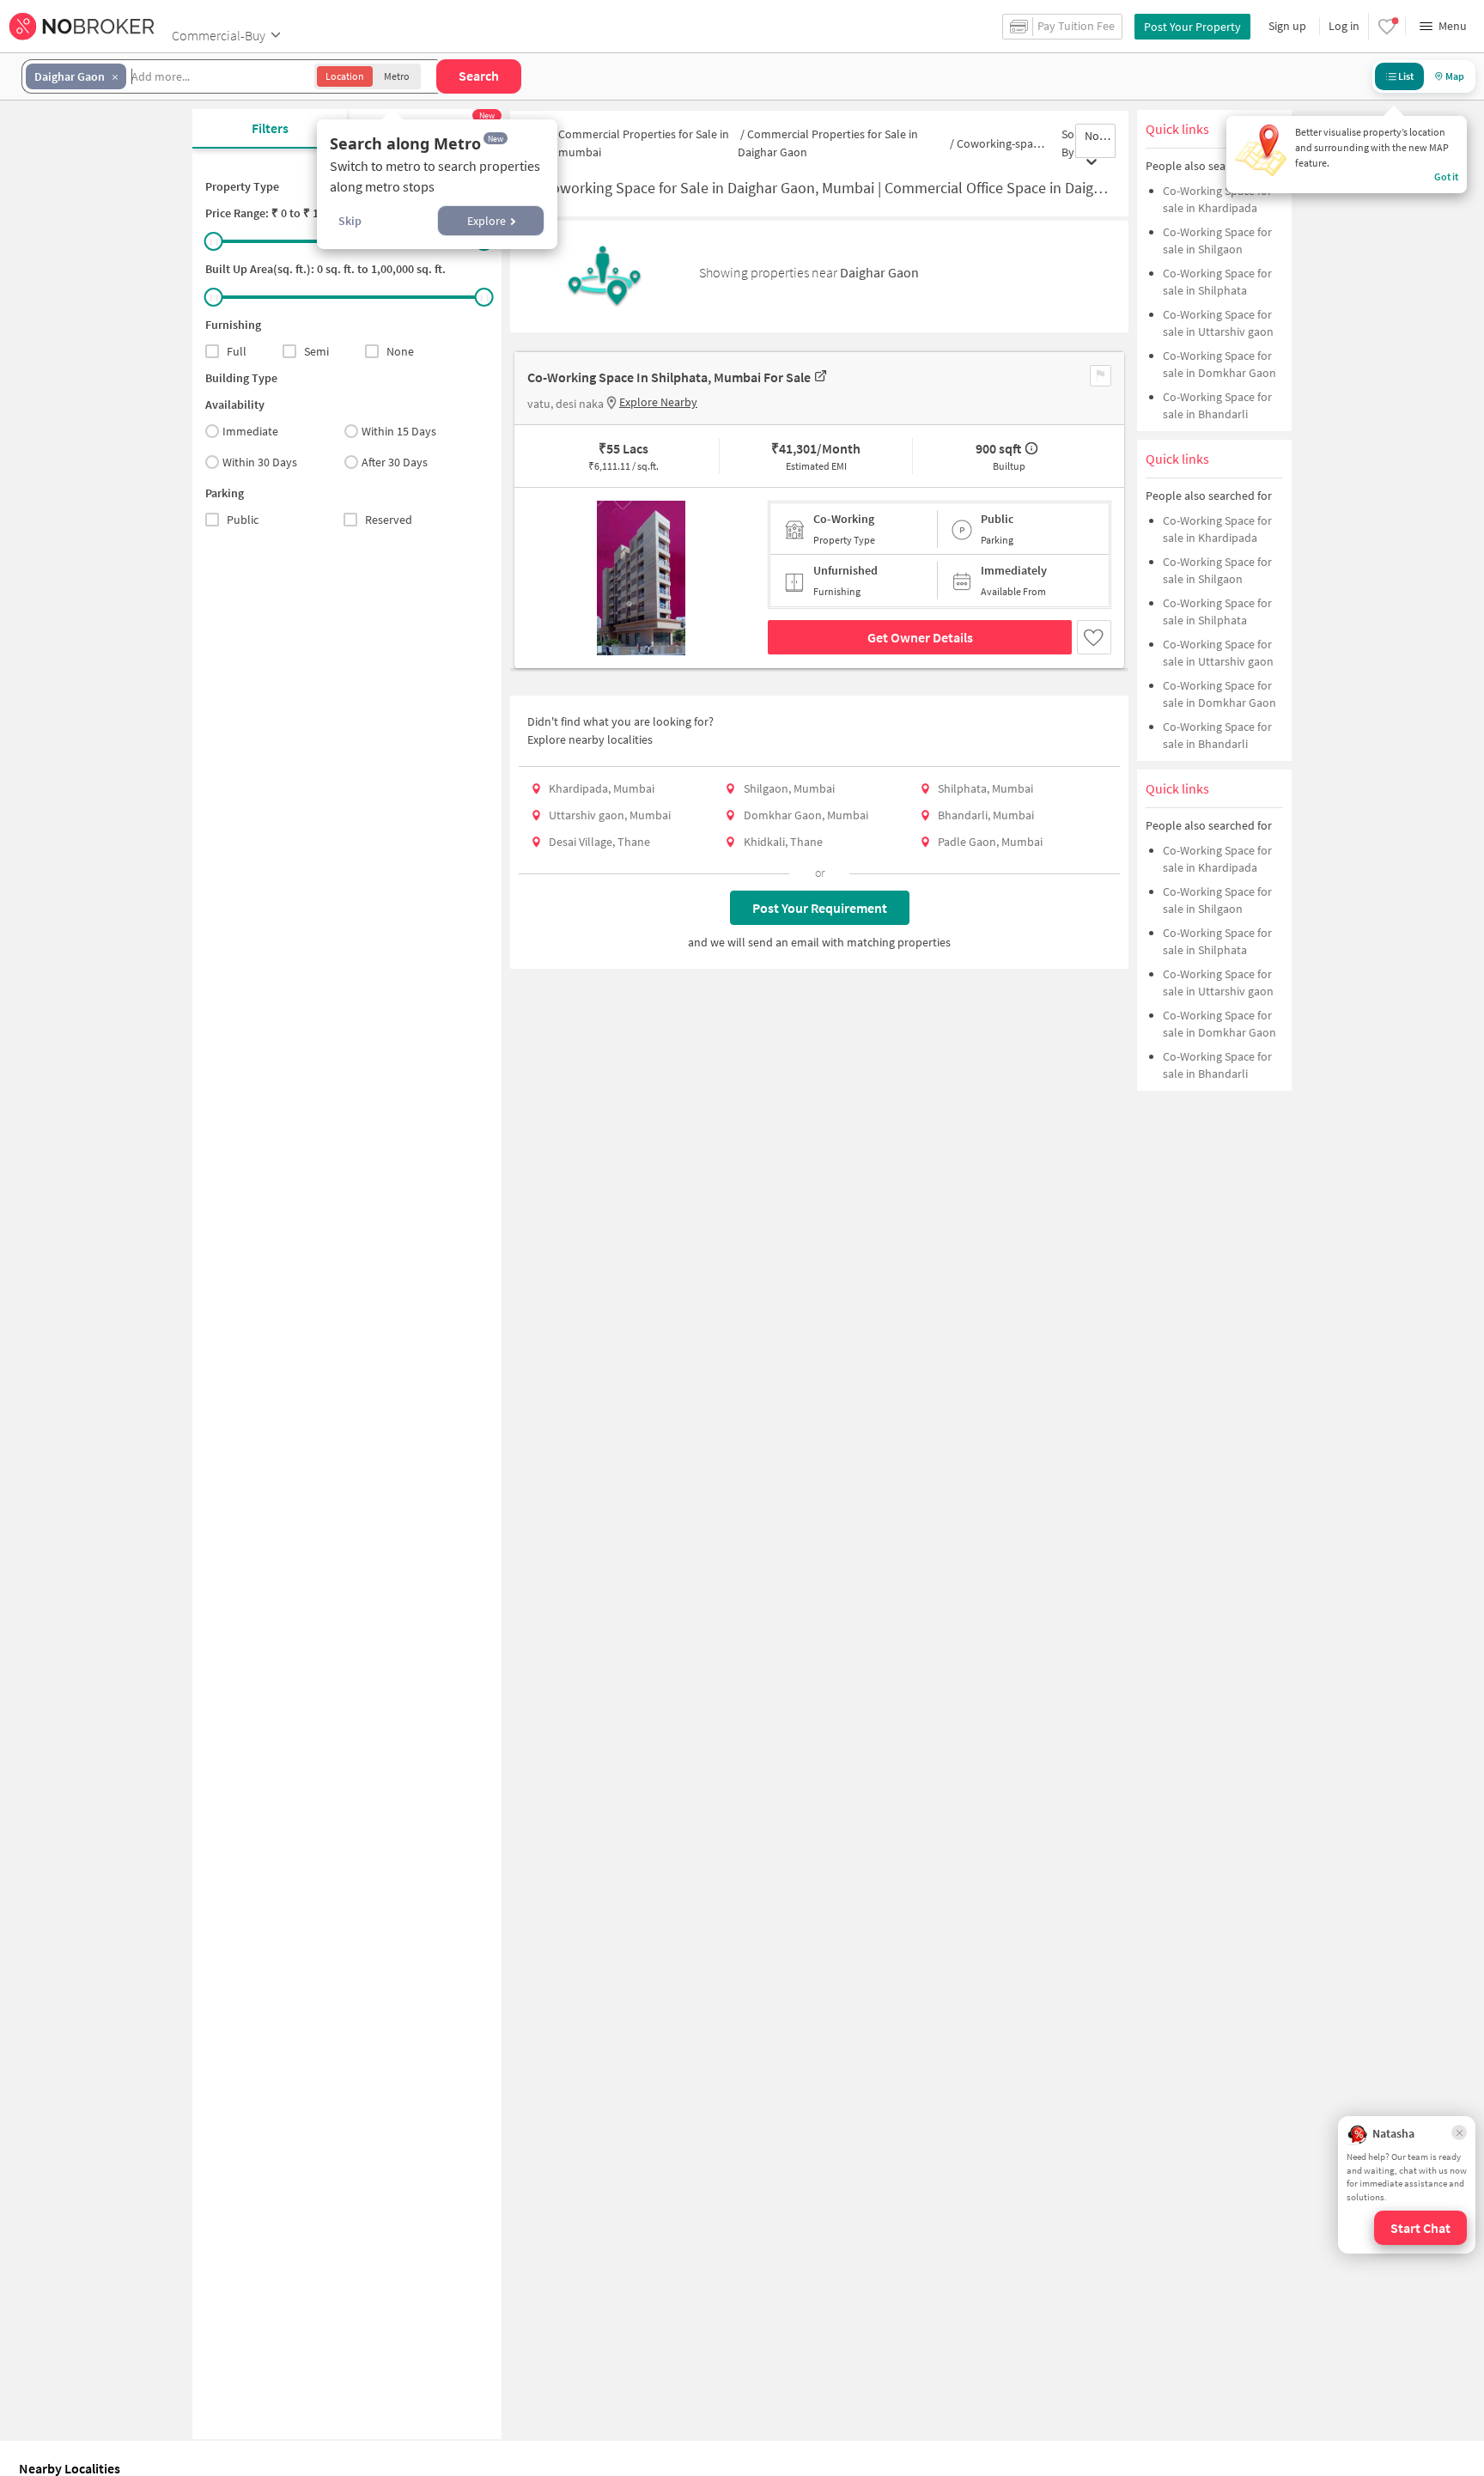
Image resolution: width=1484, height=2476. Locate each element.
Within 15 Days (399, 431)
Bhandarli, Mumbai (986, 815)
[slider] (214, 241)
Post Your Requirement (820, 908)
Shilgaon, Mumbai (789, 788)
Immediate (250, 431)
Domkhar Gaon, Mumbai (806, 815)
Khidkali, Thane (783, 842)
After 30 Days (395, 462)
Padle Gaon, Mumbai (990, 842)
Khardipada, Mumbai (602, 788)
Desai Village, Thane (599, 842)
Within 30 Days (260, 462)
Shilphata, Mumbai (985, 788)
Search (479, 76)
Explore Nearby (658, 402)
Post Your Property (1192, 27)
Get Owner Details (920, 637)
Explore (487, 221)
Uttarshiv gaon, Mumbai (610, 815)
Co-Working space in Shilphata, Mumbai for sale (669, 377)
